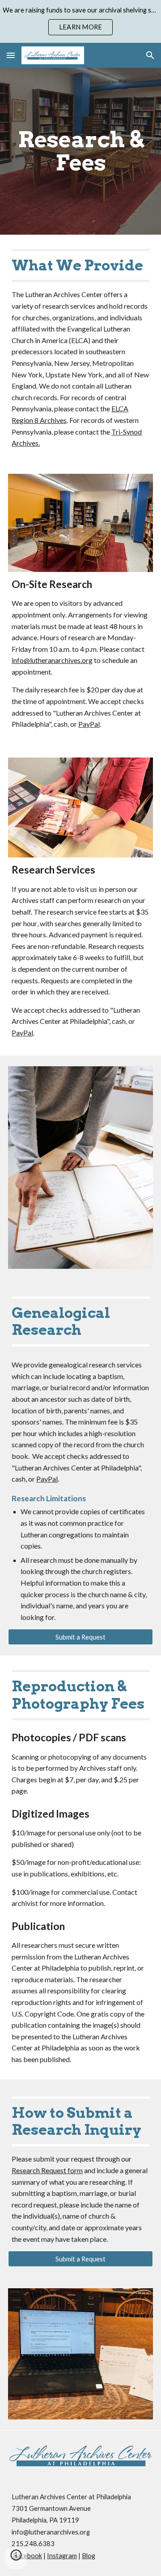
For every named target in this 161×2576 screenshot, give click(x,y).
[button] (11, 55)
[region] (80, 21)
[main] (80, 151)
